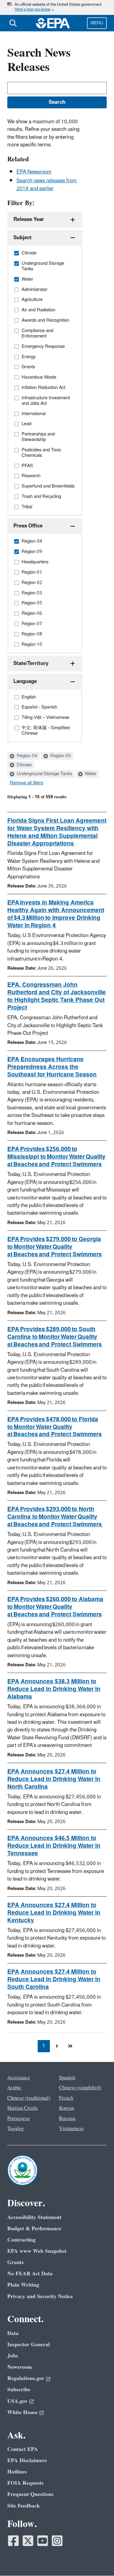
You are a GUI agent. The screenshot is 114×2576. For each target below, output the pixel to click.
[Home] (53, 23)
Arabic (14, 2088)
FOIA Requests (25, 2483)
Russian (67, 2119)
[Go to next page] (57, 2046)
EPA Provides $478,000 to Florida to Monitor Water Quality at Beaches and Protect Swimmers (55, 1427)
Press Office (28, 526)
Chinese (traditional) (29, 2098)
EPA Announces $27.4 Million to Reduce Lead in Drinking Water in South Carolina (54, 1979)
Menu (97, 23)
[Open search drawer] (13, 23)
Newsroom (20, 2367)
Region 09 (60, 756)
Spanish (67, 2078)
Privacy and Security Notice (40, 2296)
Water (90, 774)
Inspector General (29, 2345)
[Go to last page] (71, 2046)
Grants (16, 2262)
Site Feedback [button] (24, 2506)
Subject (22, 238)
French (66, 2098)
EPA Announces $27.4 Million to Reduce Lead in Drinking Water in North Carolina (54, 1779)
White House (22, 2412)
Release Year (29, 219)
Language (25, 681)
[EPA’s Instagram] (57, 2541)
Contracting (21, 2240)
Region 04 (26, 756)
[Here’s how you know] (57, 7)
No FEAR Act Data (30, 2274)
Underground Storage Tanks (44, 774)
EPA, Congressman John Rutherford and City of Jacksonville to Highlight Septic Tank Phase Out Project (57, 996)
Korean (66, 2108)
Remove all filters (26, 783)
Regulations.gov (26, 2378)
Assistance (19, 2078)
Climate (24, 765)
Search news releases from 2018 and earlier (47, 185)
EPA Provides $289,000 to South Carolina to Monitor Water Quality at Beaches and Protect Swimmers (55, 1337)
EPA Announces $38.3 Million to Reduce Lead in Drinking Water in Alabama (54, 1689)
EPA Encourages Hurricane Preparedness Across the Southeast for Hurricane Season (52, 1067)
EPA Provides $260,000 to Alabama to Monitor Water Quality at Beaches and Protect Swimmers (55, 1607)
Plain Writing (23, 2285)
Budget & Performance (34, 2229)
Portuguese (19, 2119)
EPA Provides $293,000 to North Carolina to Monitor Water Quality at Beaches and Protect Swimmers (55, 1517)
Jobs (13, 2356)
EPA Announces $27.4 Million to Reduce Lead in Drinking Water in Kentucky (54, 1913)
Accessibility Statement (34, 2217)
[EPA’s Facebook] (13, 2541)
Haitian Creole (23, 2108)
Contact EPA (23, 2449)
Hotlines (17, 2472)
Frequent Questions (30, 2494)
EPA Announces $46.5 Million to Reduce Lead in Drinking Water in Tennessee (54, 1846)
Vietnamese (71, 2129)
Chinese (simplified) (80, 2088)
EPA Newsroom (34, 172)
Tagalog (16, 2129)
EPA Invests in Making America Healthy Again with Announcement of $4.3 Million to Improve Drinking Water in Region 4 (56, 914)
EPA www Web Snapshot (37, 2251)
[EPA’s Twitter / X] (28, 2541)
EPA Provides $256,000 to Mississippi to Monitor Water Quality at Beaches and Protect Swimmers (56, 1157)
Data (13, 2333)
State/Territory (31, 663)
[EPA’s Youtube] (43, 2541)
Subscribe (19, 2390)
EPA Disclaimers (27, 2460)
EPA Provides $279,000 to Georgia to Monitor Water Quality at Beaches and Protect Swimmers (55, 1247)
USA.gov (17, 2401)
